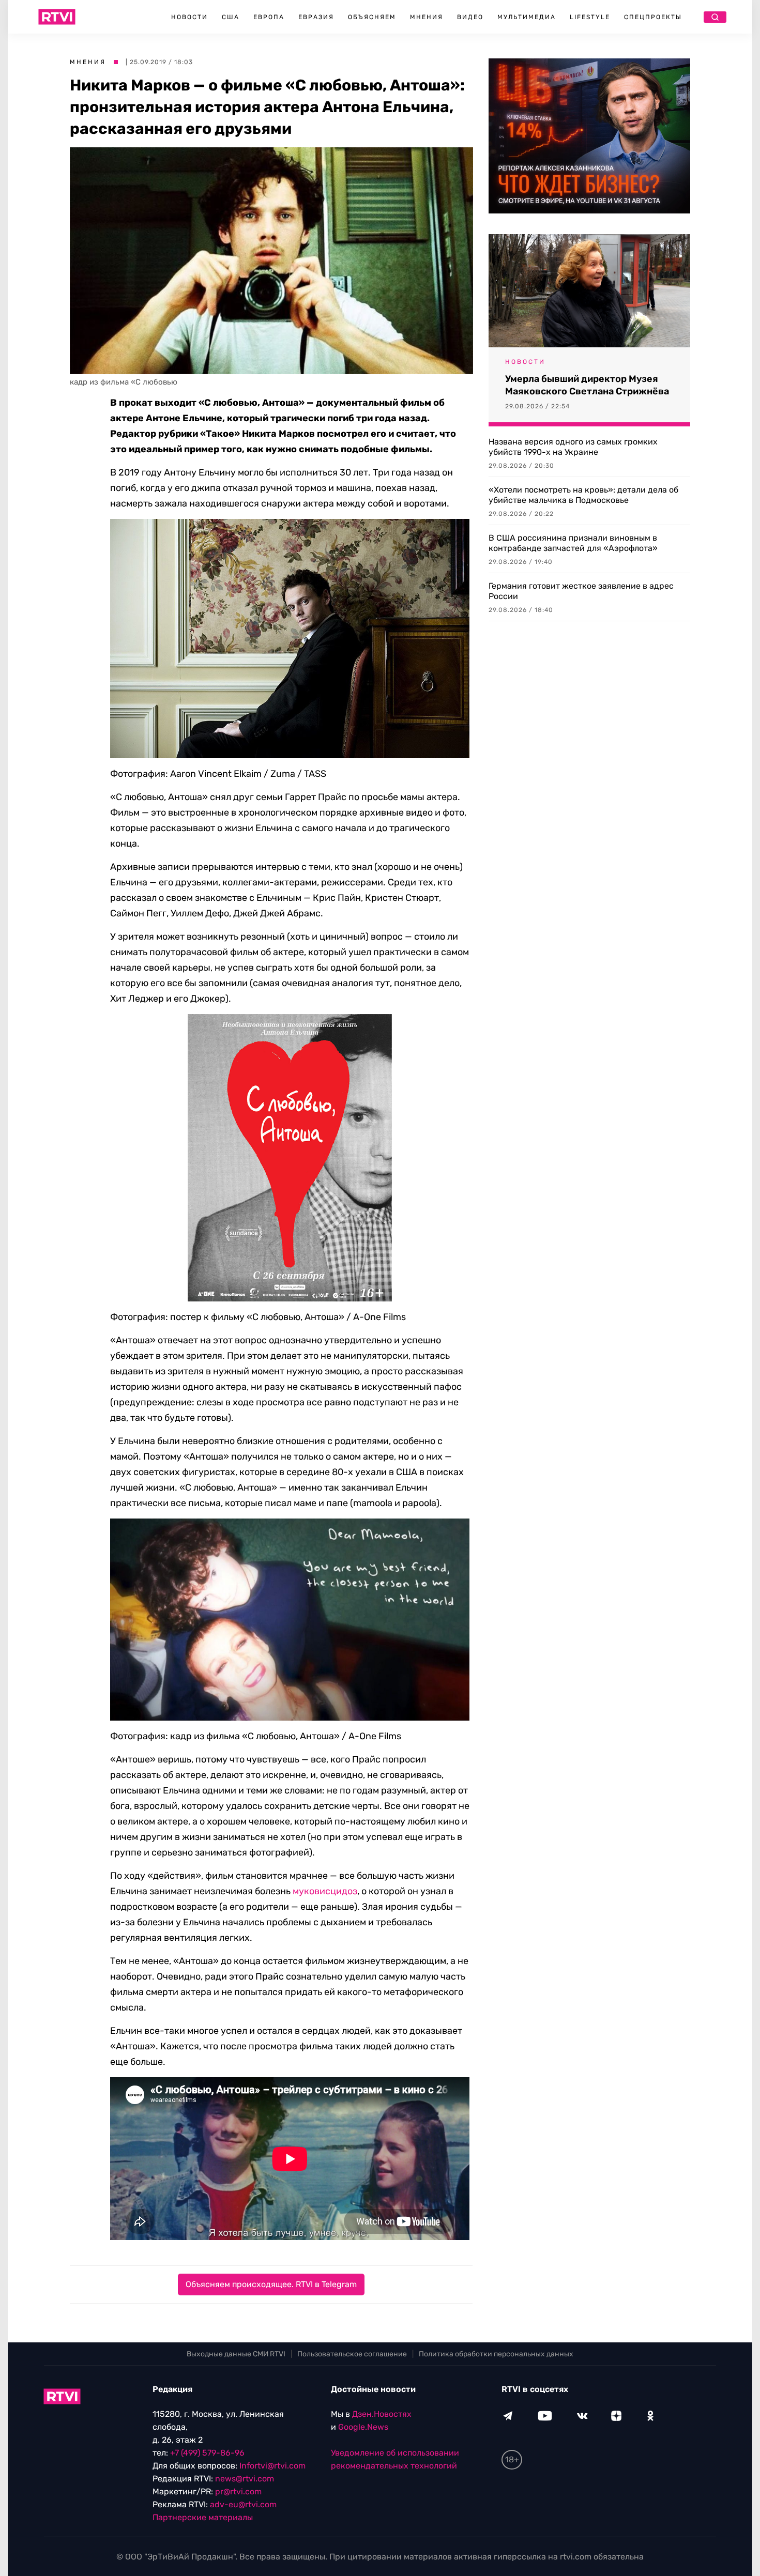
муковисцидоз (325, 1891)
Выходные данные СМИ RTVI (236, 2354)
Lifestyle (590, 17)
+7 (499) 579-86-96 (207, 2453)
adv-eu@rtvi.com (243, 2504)
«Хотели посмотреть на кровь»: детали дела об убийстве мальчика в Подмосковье (583, 495)
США (231, 17)
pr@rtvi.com (238, 2491)
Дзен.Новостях (382, 2414)
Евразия (316, 17)
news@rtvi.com (245, 2479)
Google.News (363, 2427)
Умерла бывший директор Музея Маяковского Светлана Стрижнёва (587, 385)
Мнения (427, 17)
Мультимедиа (527, 17)
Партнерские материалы (203, 2517)
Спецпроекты (653, 17)
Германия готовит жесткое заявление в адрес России (581, 591)
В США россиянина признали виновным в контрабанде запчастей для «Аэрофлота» (573, 543)
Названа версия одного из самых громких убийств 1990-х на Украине (573, 447)
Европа (269, 17)
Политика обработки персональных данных (496, 2354)
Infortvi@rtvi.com (272, 2466)
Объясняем (372, 17)
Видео (470, 17)
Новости (189, 17)
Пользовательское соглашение (352, 2354)
